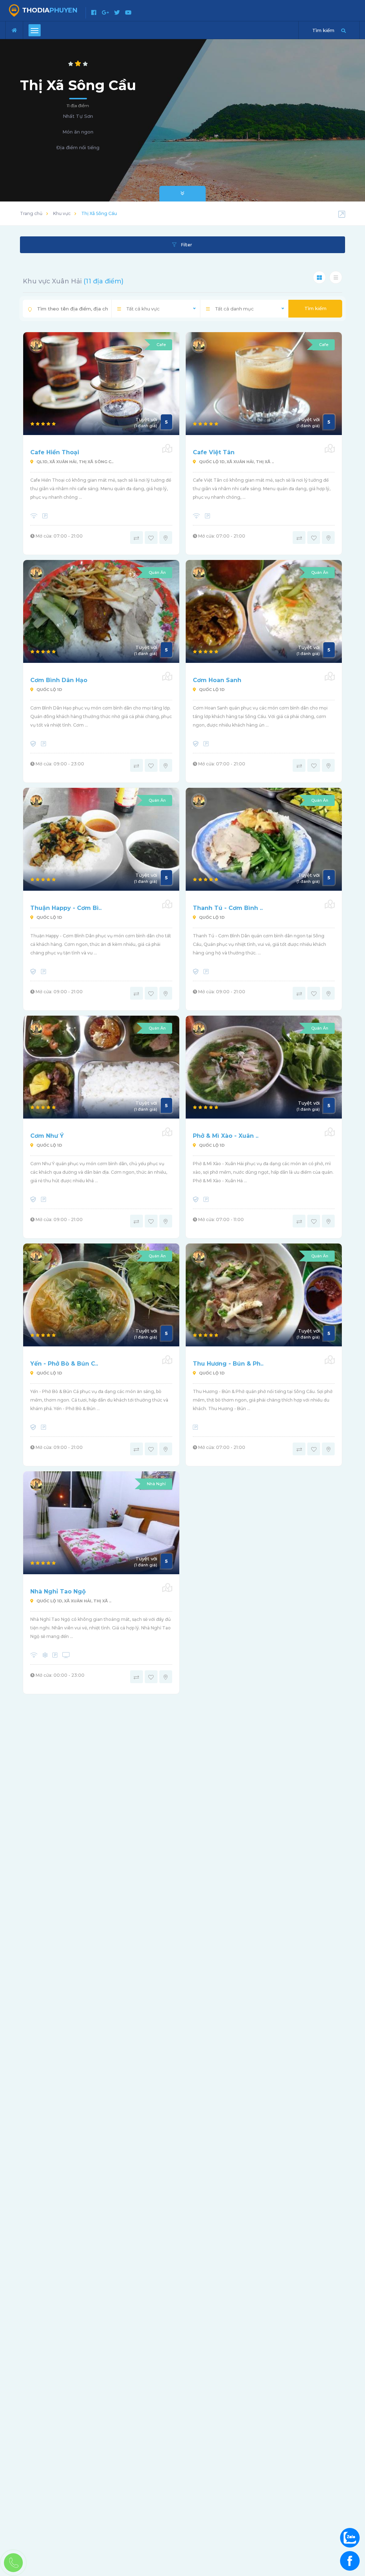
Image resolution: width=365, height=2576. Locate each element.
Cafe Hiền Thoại (55, 452)
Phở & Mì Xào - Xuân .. (226, 1136)
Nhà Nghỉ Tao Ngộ (58, 1591)
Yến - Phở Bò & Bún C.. (64, 1364)
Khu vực (62, 213)
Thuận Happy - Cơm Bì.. (66, 908)
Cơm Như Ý (47, 1136)
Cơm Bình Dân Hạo (59, 680)
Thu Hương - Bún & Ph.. (228, 1364)
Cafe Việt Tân (214, 452)
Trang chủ (31, 213)
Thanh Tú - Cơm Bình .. (228, 908)
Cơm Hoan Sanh (217, 680)
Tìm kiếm (315, 308)
